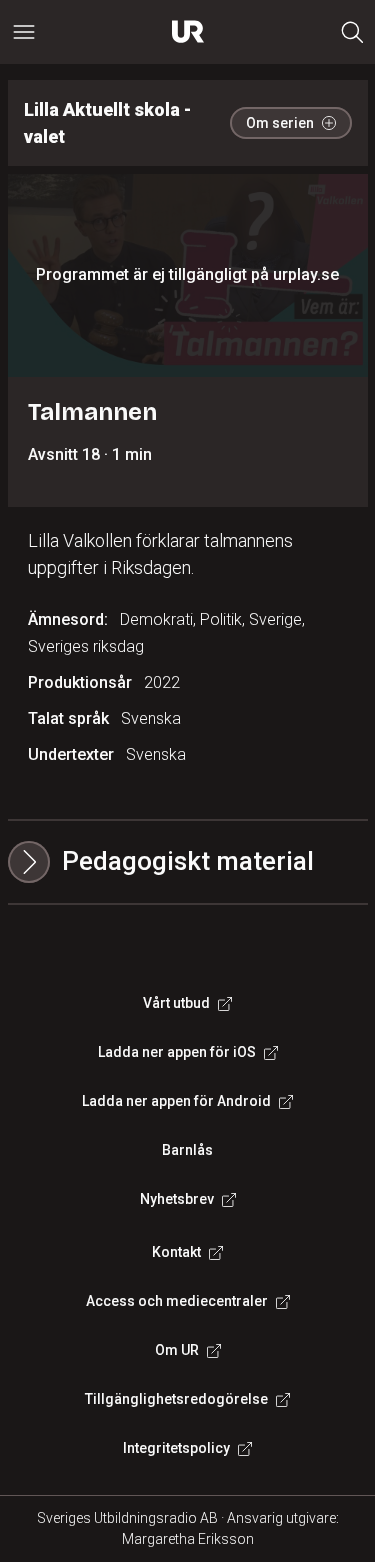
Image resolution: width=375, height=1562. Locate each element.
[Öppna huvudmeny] (24, 32)
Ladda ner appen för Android (176, 1101)
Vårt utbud (176, 1003)
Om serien (280, 123)
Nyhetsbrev (177, 1199)
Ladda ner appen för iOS (177, 1052)
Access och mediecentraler (177, 1301)
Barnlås (187, 1150)
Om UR (177, 1350)
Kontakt (176, 1252)
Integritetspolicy (176, 1448)
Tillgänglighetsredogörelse (176, 1399)
